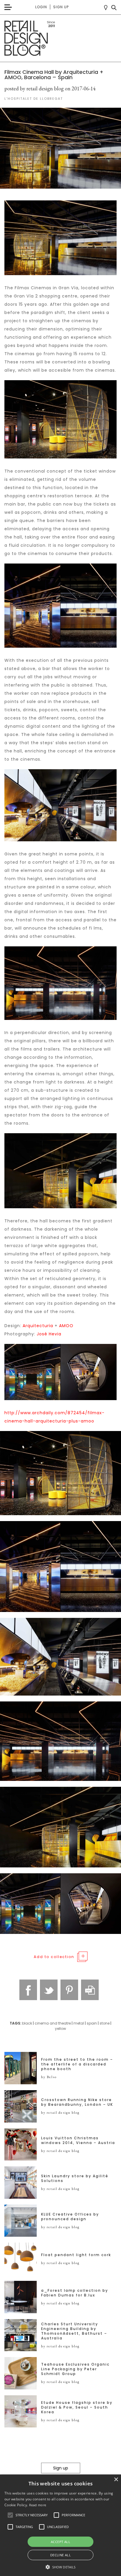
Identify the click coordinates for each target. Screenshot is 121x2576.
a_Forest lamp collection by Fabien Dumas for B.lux (75, 2293)
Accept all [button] (60, 2542)
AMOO (66, 1326)
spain (92, 2023)
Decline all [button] (60, 2555)
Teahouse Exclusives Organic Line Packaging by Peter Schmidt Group (75, 2369)
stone (105, 2023)
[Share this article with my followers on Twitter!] (49, 1990)
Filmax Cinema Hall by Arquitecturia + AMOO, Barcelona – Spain (54, 75)
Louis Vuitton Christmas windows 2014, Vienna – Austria (78, 2140)
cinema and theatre (53, 2023)
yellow (60, 2029)
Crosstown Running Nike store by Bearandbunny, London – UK (77, 2102)
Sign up (61, 7)
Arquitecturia (38, 1326)
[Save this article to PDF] (90, 1990)
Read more (38, 2505)
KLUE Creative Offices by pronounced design (70, 2217)
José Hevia (49, 1334)
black (27, 2023)
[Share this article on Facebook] (28, 1990)
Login (41, 7)
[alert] (60, 2525)
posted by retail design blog (34, 88)
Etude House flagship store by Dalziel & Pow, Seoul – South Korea (77, 2407)
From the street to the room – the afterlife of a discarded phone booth (77, 2064)
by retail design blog (60, 2113)
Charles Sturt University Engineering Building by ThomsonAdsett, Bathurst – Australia (74, 2331)
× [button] (116, 2480)
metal (79, 2023)
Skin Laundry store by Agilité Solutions (75, 2178)
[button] (10, 2515)
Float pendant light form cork (76, 2255)
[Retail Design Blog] (60, 38)
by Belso (49, 2077)
